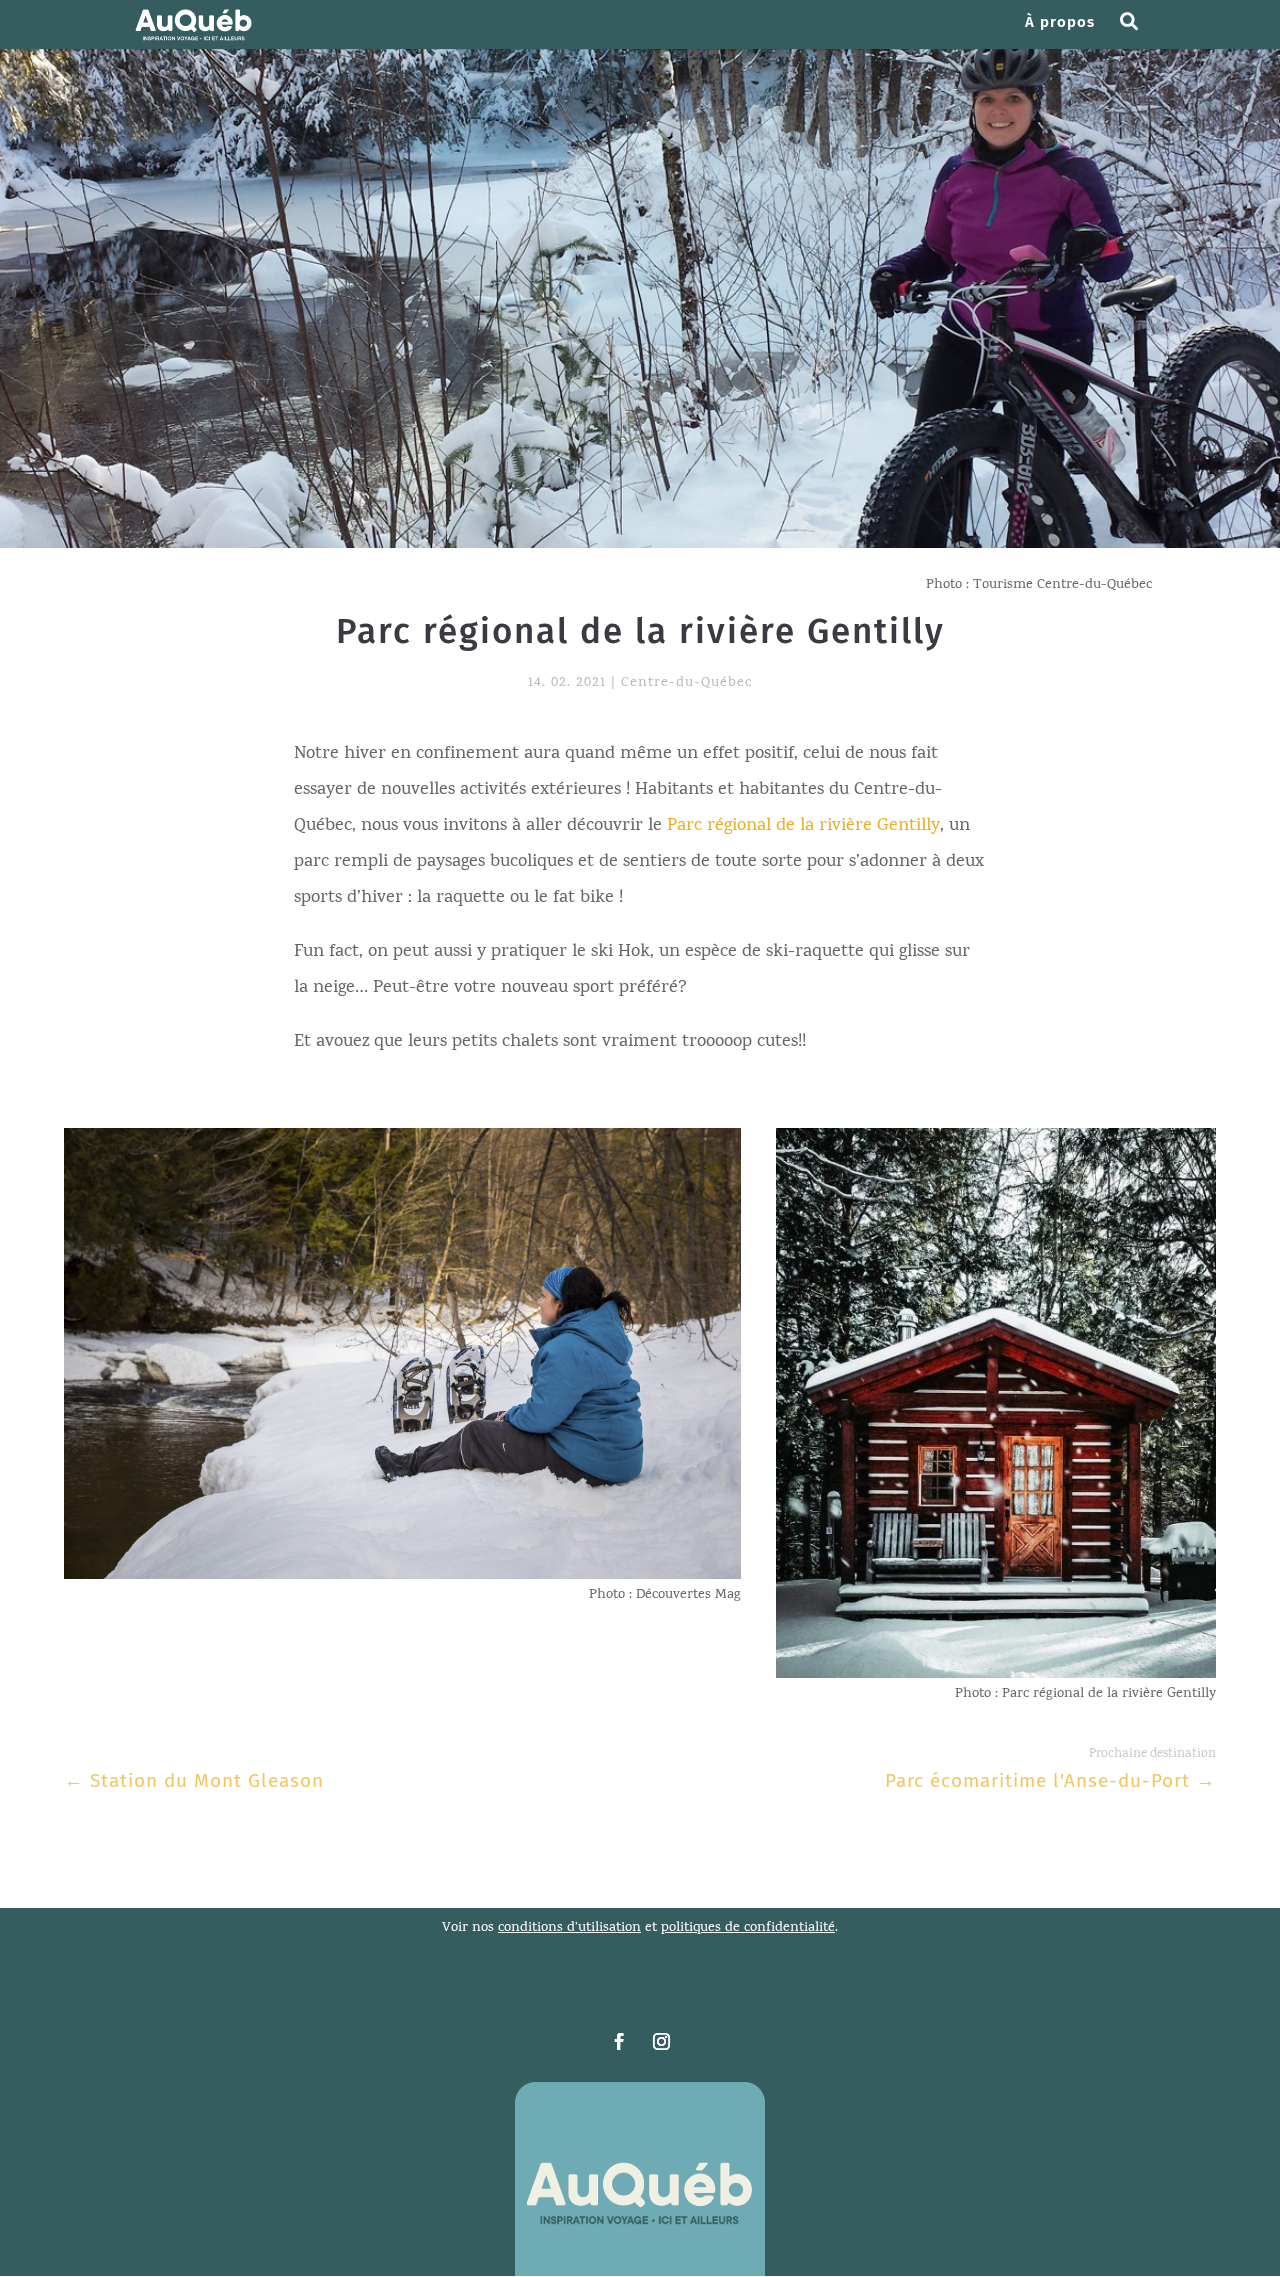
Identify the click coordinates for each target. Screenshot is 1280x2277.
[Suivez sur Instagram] (661, 2042)
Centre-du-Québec (686, 683)
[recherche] (1136, 32)
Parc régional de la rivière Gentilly (803, 826)
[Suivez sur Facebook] (619, 2042)
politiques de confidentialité (748, 1928)
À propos (1060, 23)
